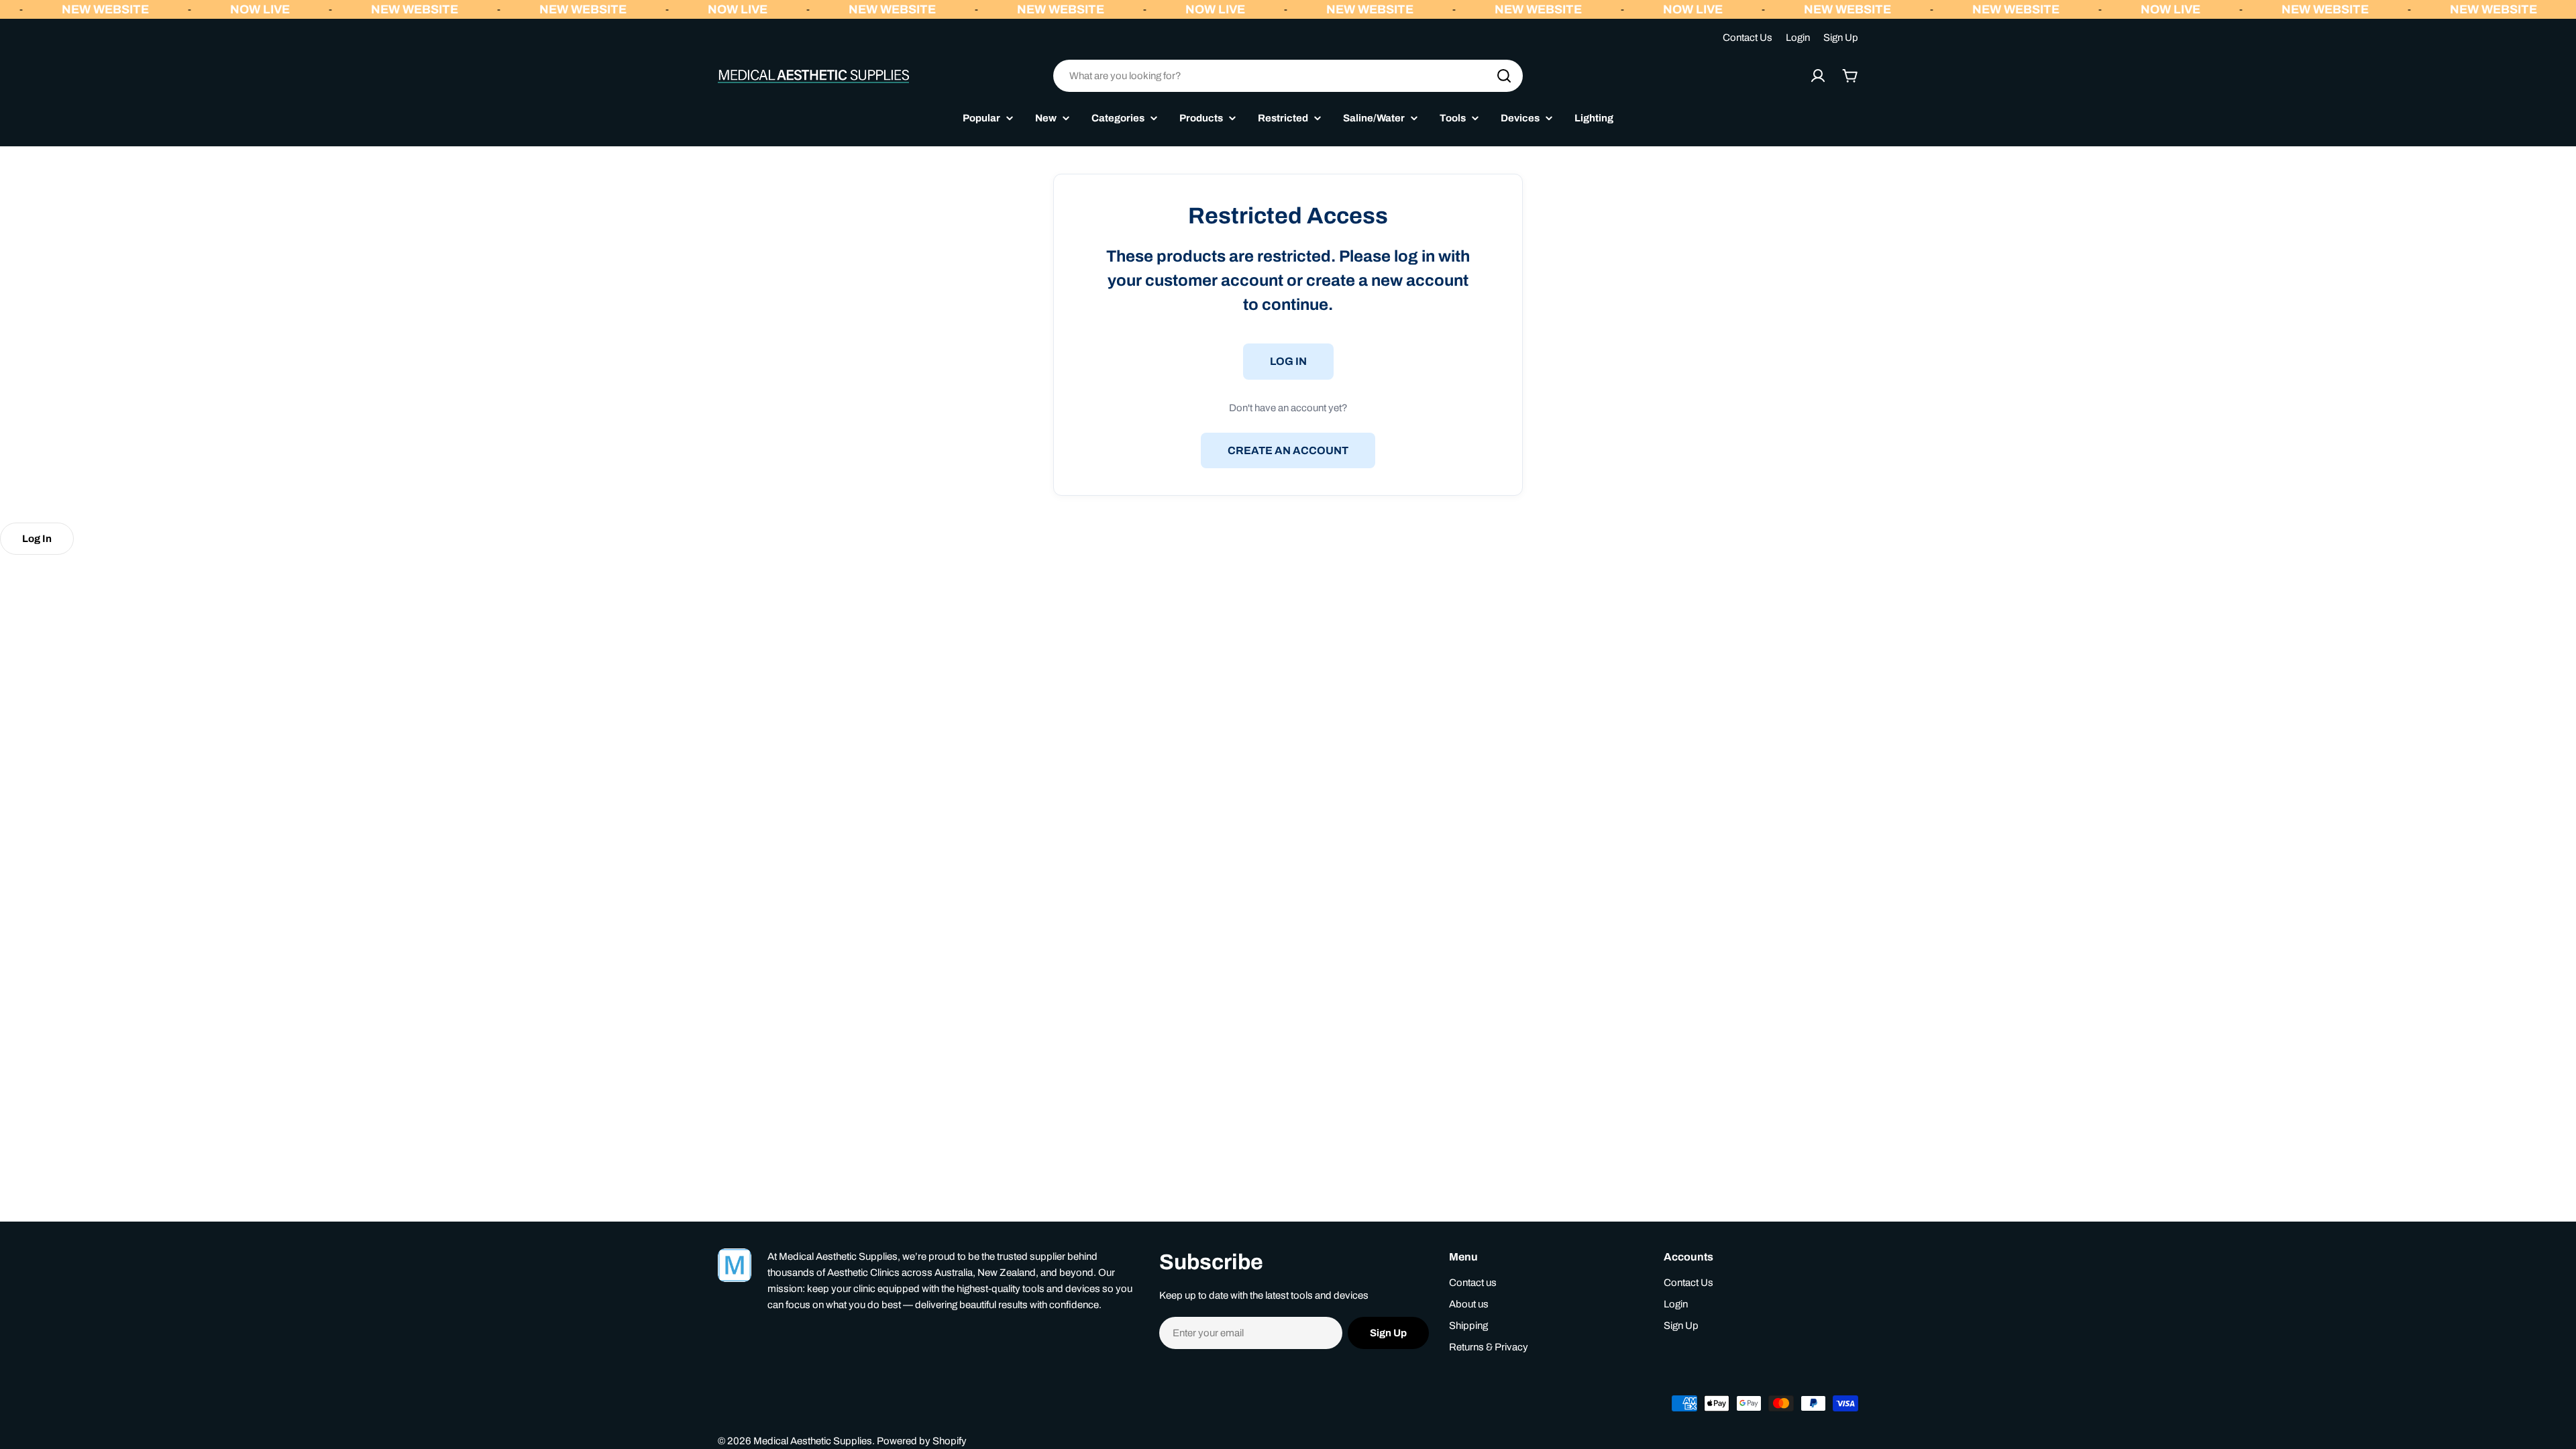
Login (1798, 38)
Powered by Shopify (922, 1441)
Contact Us (1748, 38)
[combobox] (1288, 76)
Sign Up (1841, 38)
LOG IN (1288, 361)
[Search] (1504, 76)
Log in (37, 539)
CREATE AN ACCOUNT (1288, 450)
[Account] (1818, 76)
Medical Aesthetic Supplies (813, 1441)
